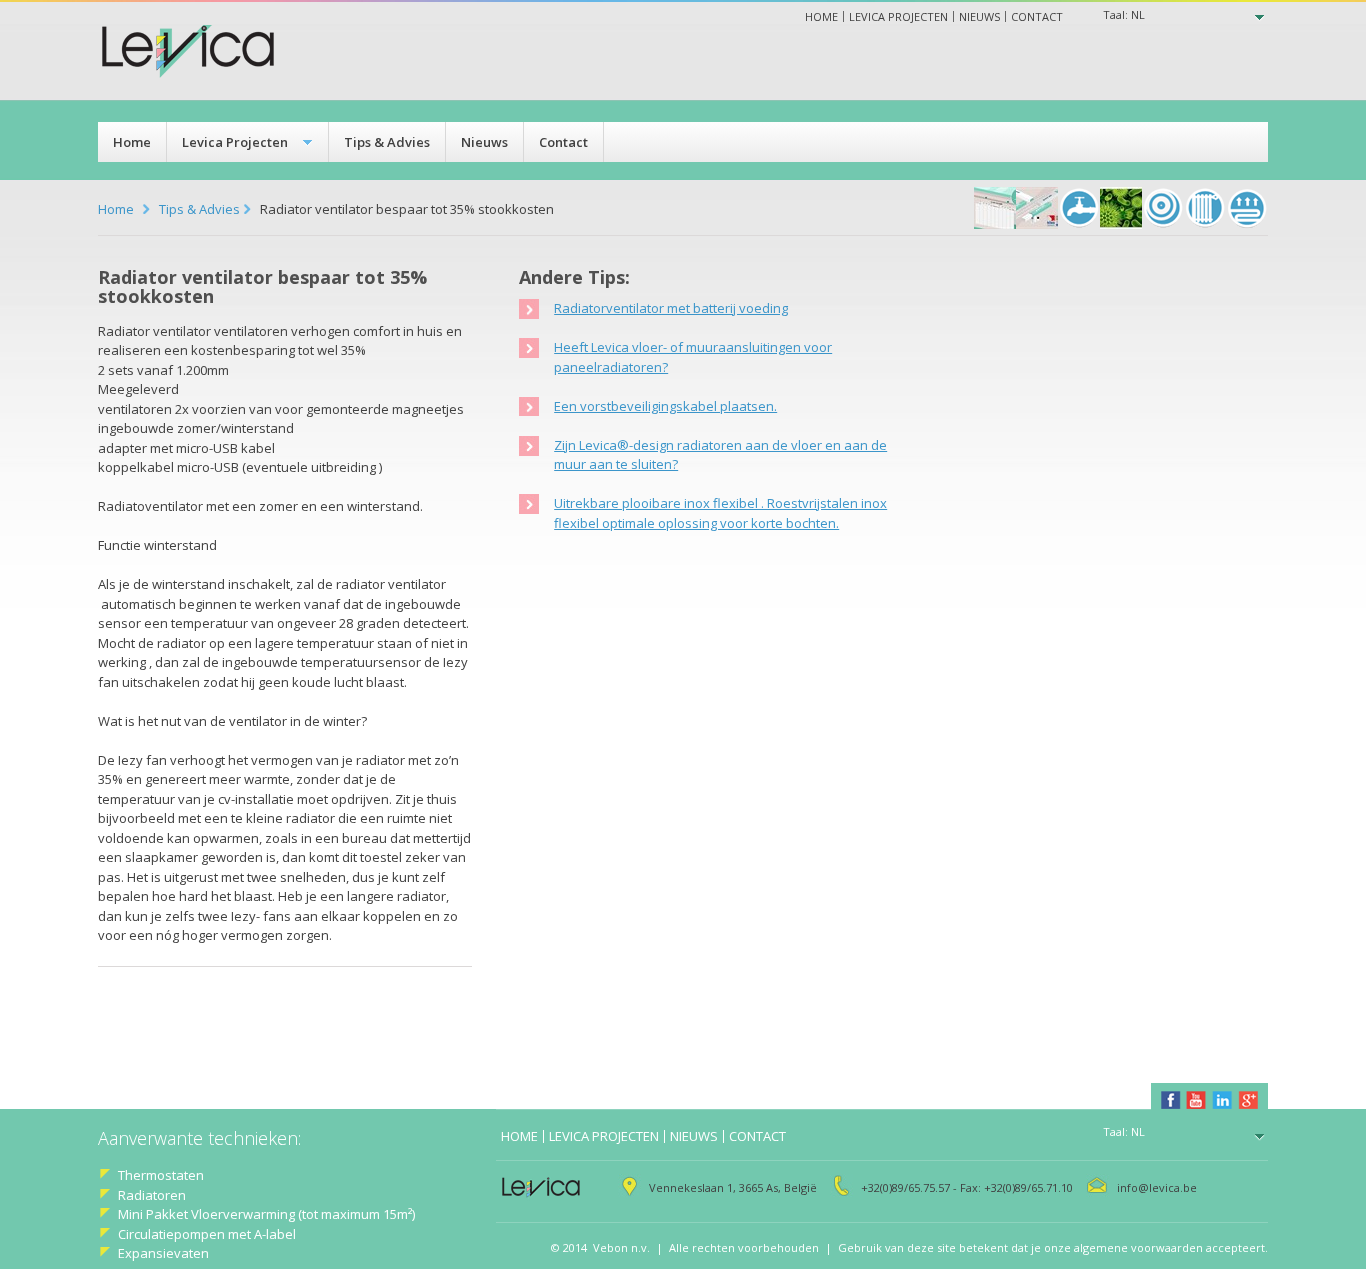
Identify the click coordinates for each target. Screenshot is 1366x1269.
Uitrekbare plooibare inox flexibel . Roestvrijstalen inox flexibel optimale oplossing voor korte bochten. (720, 513)
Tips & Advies (387, 142)
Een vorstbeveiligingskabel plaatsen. (665, 406)
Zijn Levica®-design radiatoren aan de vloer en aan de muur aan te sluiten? (720, 455)
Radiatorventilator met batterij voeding (671, 308)
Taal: (1124, 14)
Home (821, 16)
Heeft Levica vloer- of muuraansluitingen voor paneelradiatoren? (693, 357)
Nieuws (979, 16)
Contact (1037, 16)
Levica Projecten (235, 142)
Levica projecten (898, 16)
